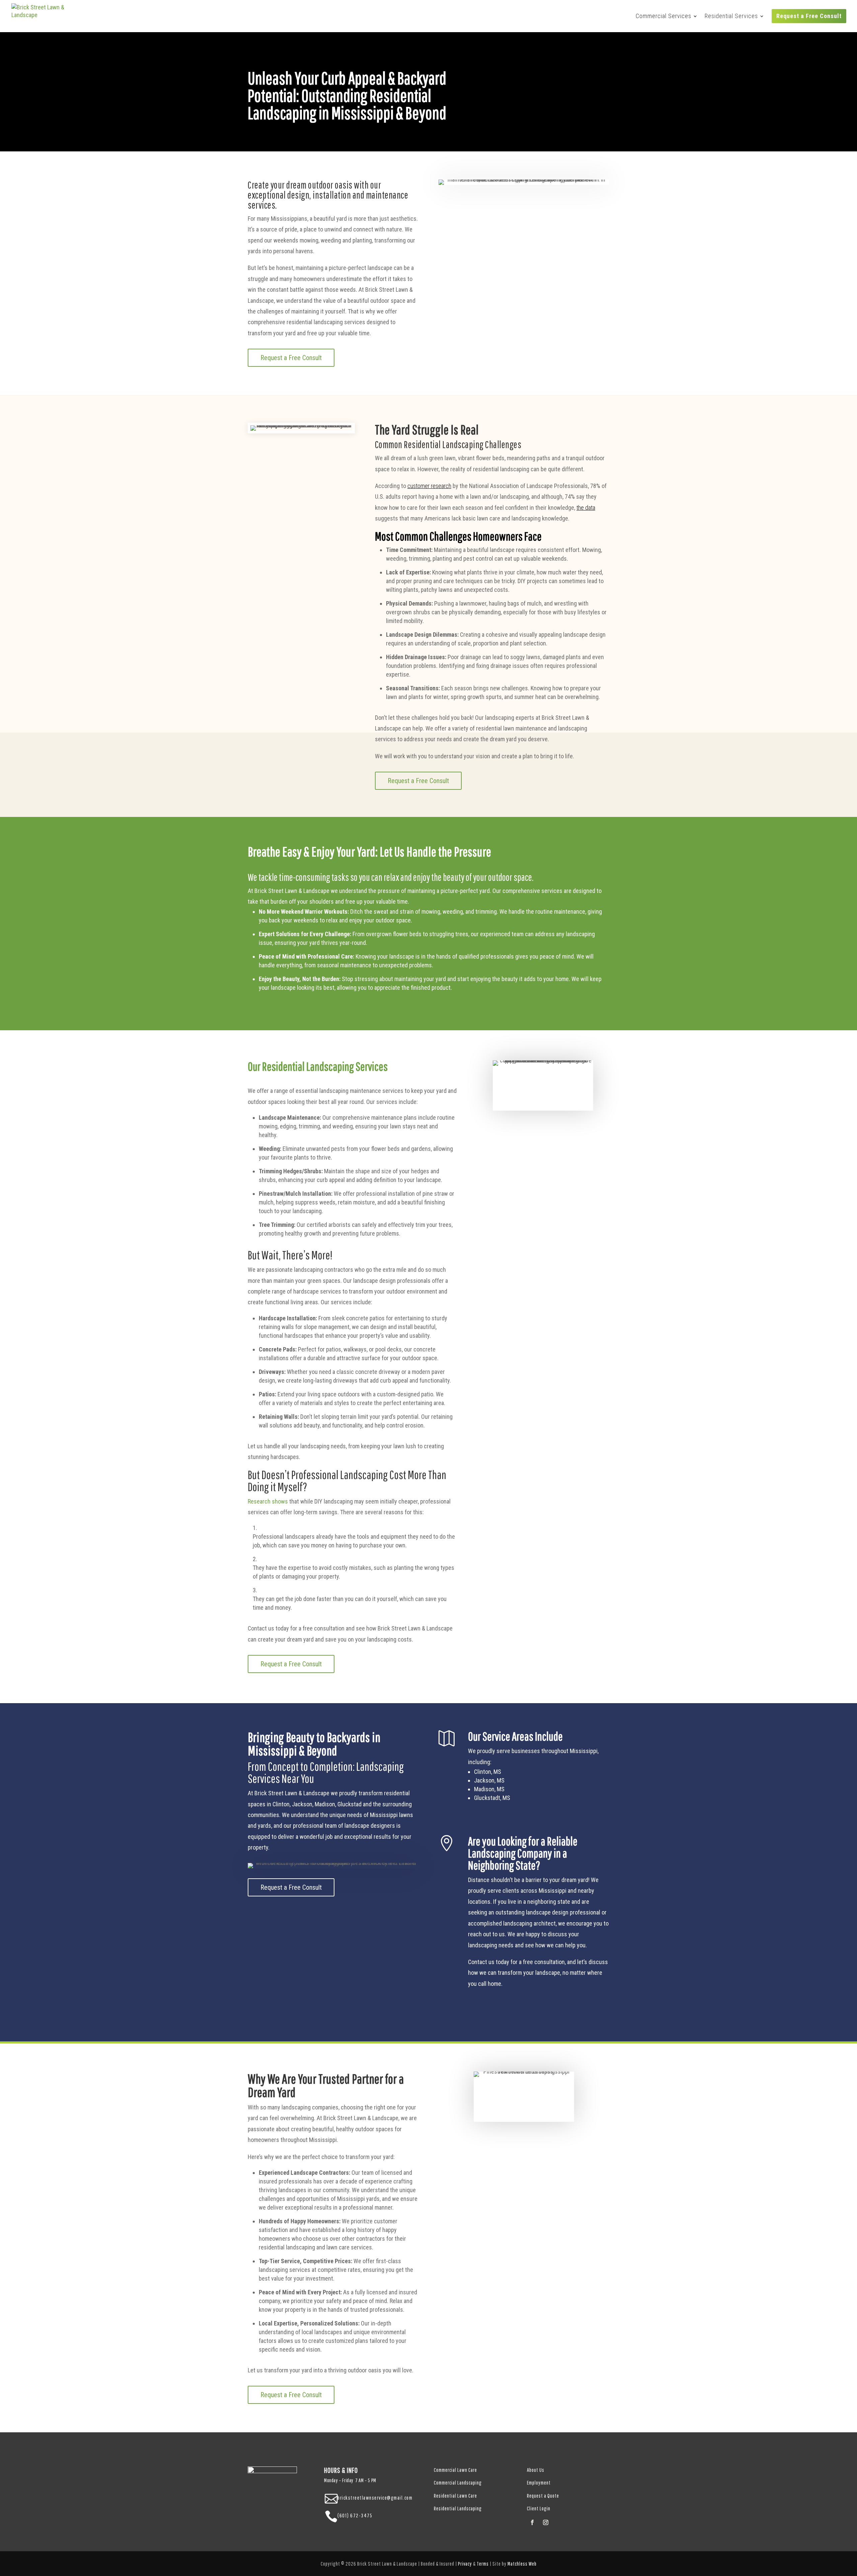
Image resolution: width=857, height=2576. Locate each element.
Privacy (465, 2564)
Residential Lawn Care (455, 2496)
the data (586, 508)
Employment (539, 2483)
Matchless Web (522, 2564)
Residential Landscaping (458, 2508)
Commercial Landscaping (458, 2483)
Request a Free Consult (291, 358)
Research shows (268, 1501)
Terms (483, 2564)
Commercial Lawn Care (455, 2470)
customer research (429, 486)
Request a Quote (543, 2496)
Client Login (539, 2508)
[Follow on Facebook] (532, 2522)
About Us (536, 2470)
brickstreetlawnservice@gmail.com (375, 2498)
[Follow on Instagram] (546, 2522)
